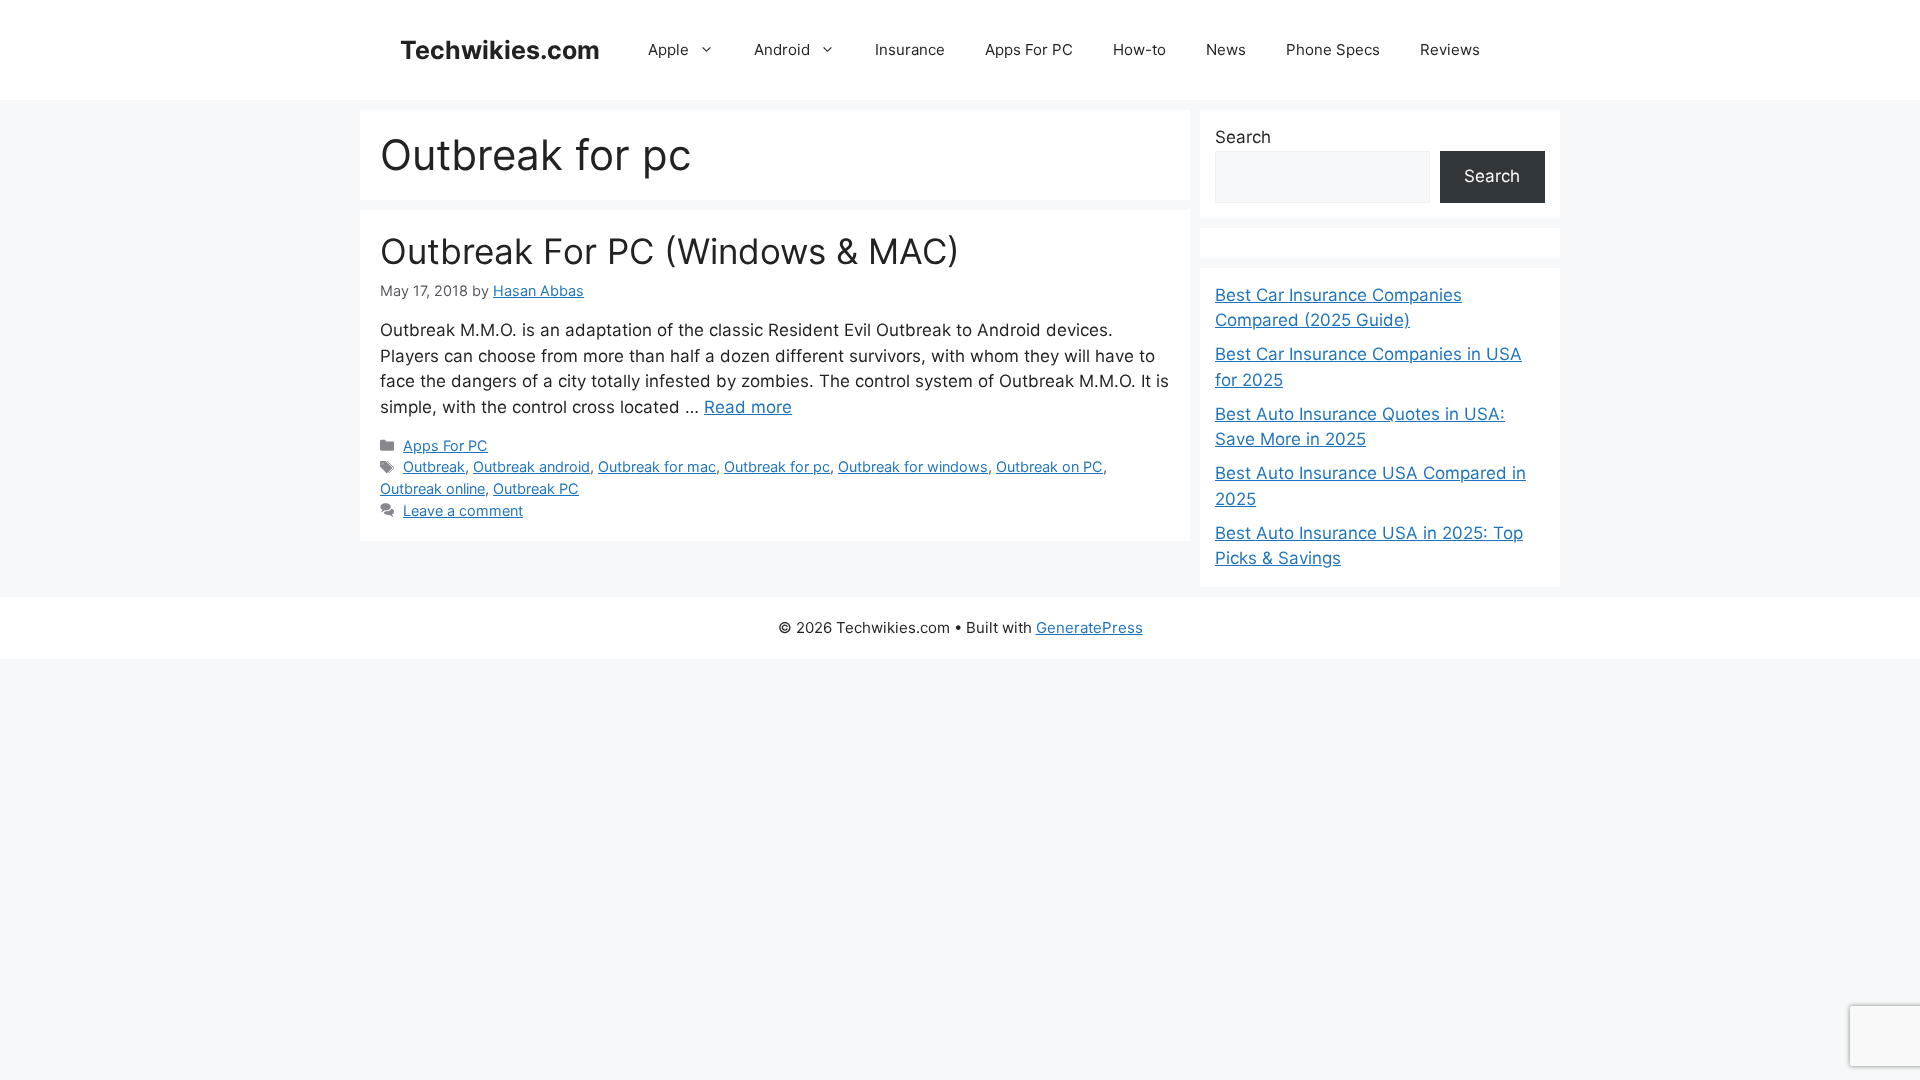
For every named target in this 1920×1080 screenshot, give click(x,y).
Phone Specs (1333, 49)
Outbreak (434, 466)
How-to (1139, 49)
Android (782, 49)
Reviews (1450, 49)
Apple (668, 49)
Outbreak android (531, 466)
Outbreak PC (536, 488)
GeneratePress (1089, 627)
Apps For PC (1029, 49)
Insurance (910, 49)
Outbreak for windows (913, 466)
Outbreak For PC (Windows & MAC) (670, 251)
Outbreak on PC (1049, 466)
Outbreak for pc (777, 466)
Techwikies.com (500, 50)
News (1226, 49)
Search (1243, 137)
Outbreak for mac (657, 466)
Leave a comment (463, 510)
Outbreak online (432, 488)
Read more (748, 407)
